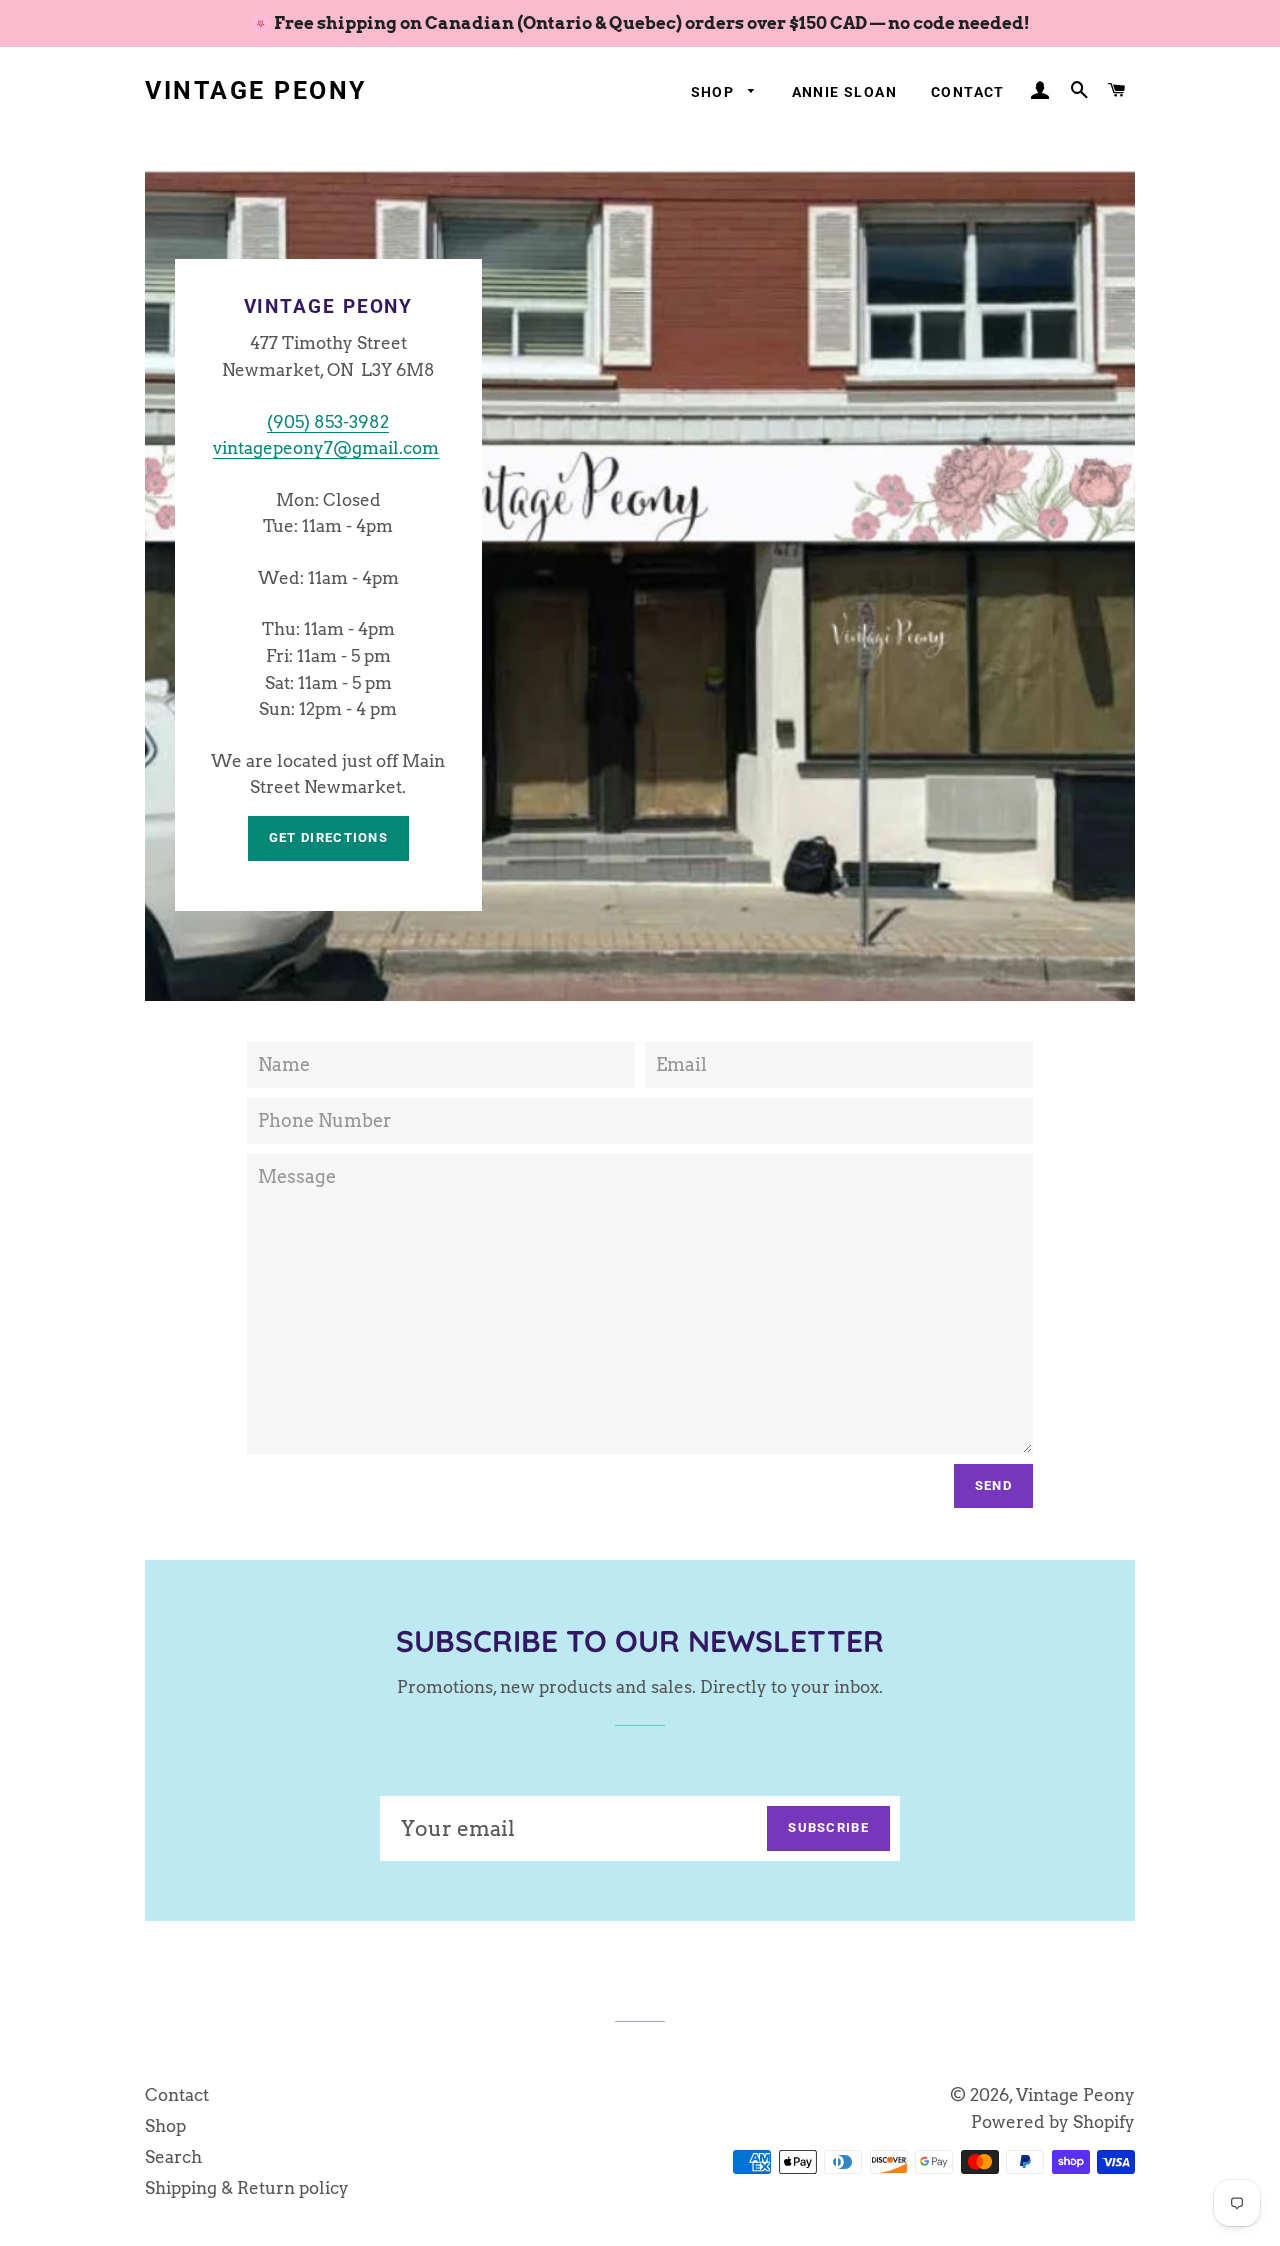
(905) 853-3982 (328, 422)
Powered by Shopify (1053, 2122)
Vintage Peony (256, 90)
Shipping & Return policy (247, 2188)
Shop (715, 92)
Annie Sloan (844, 92)
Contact (968, 92)
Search (173, 2157)
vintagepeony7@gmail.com (326, 448)
